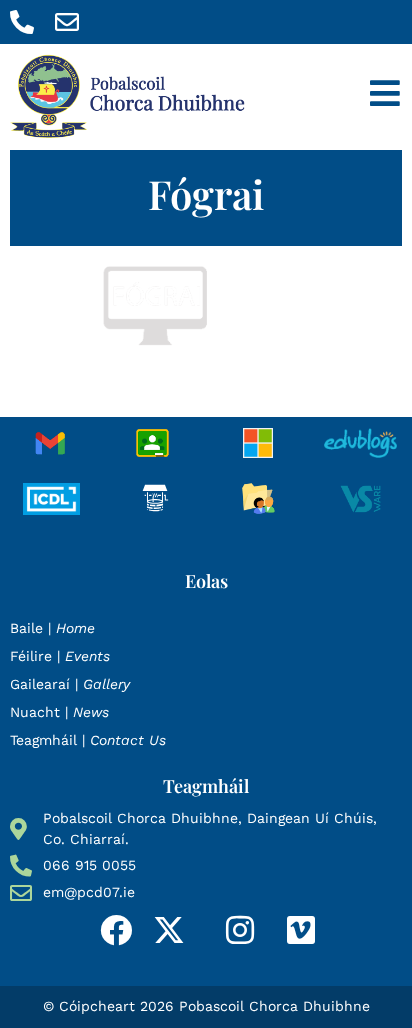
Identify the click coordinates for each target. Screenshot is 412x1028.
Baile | (52, 628)
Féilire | (60, 656)
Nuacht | (59, 712)
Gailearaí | (70, 684)
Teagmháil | (88, 740)
